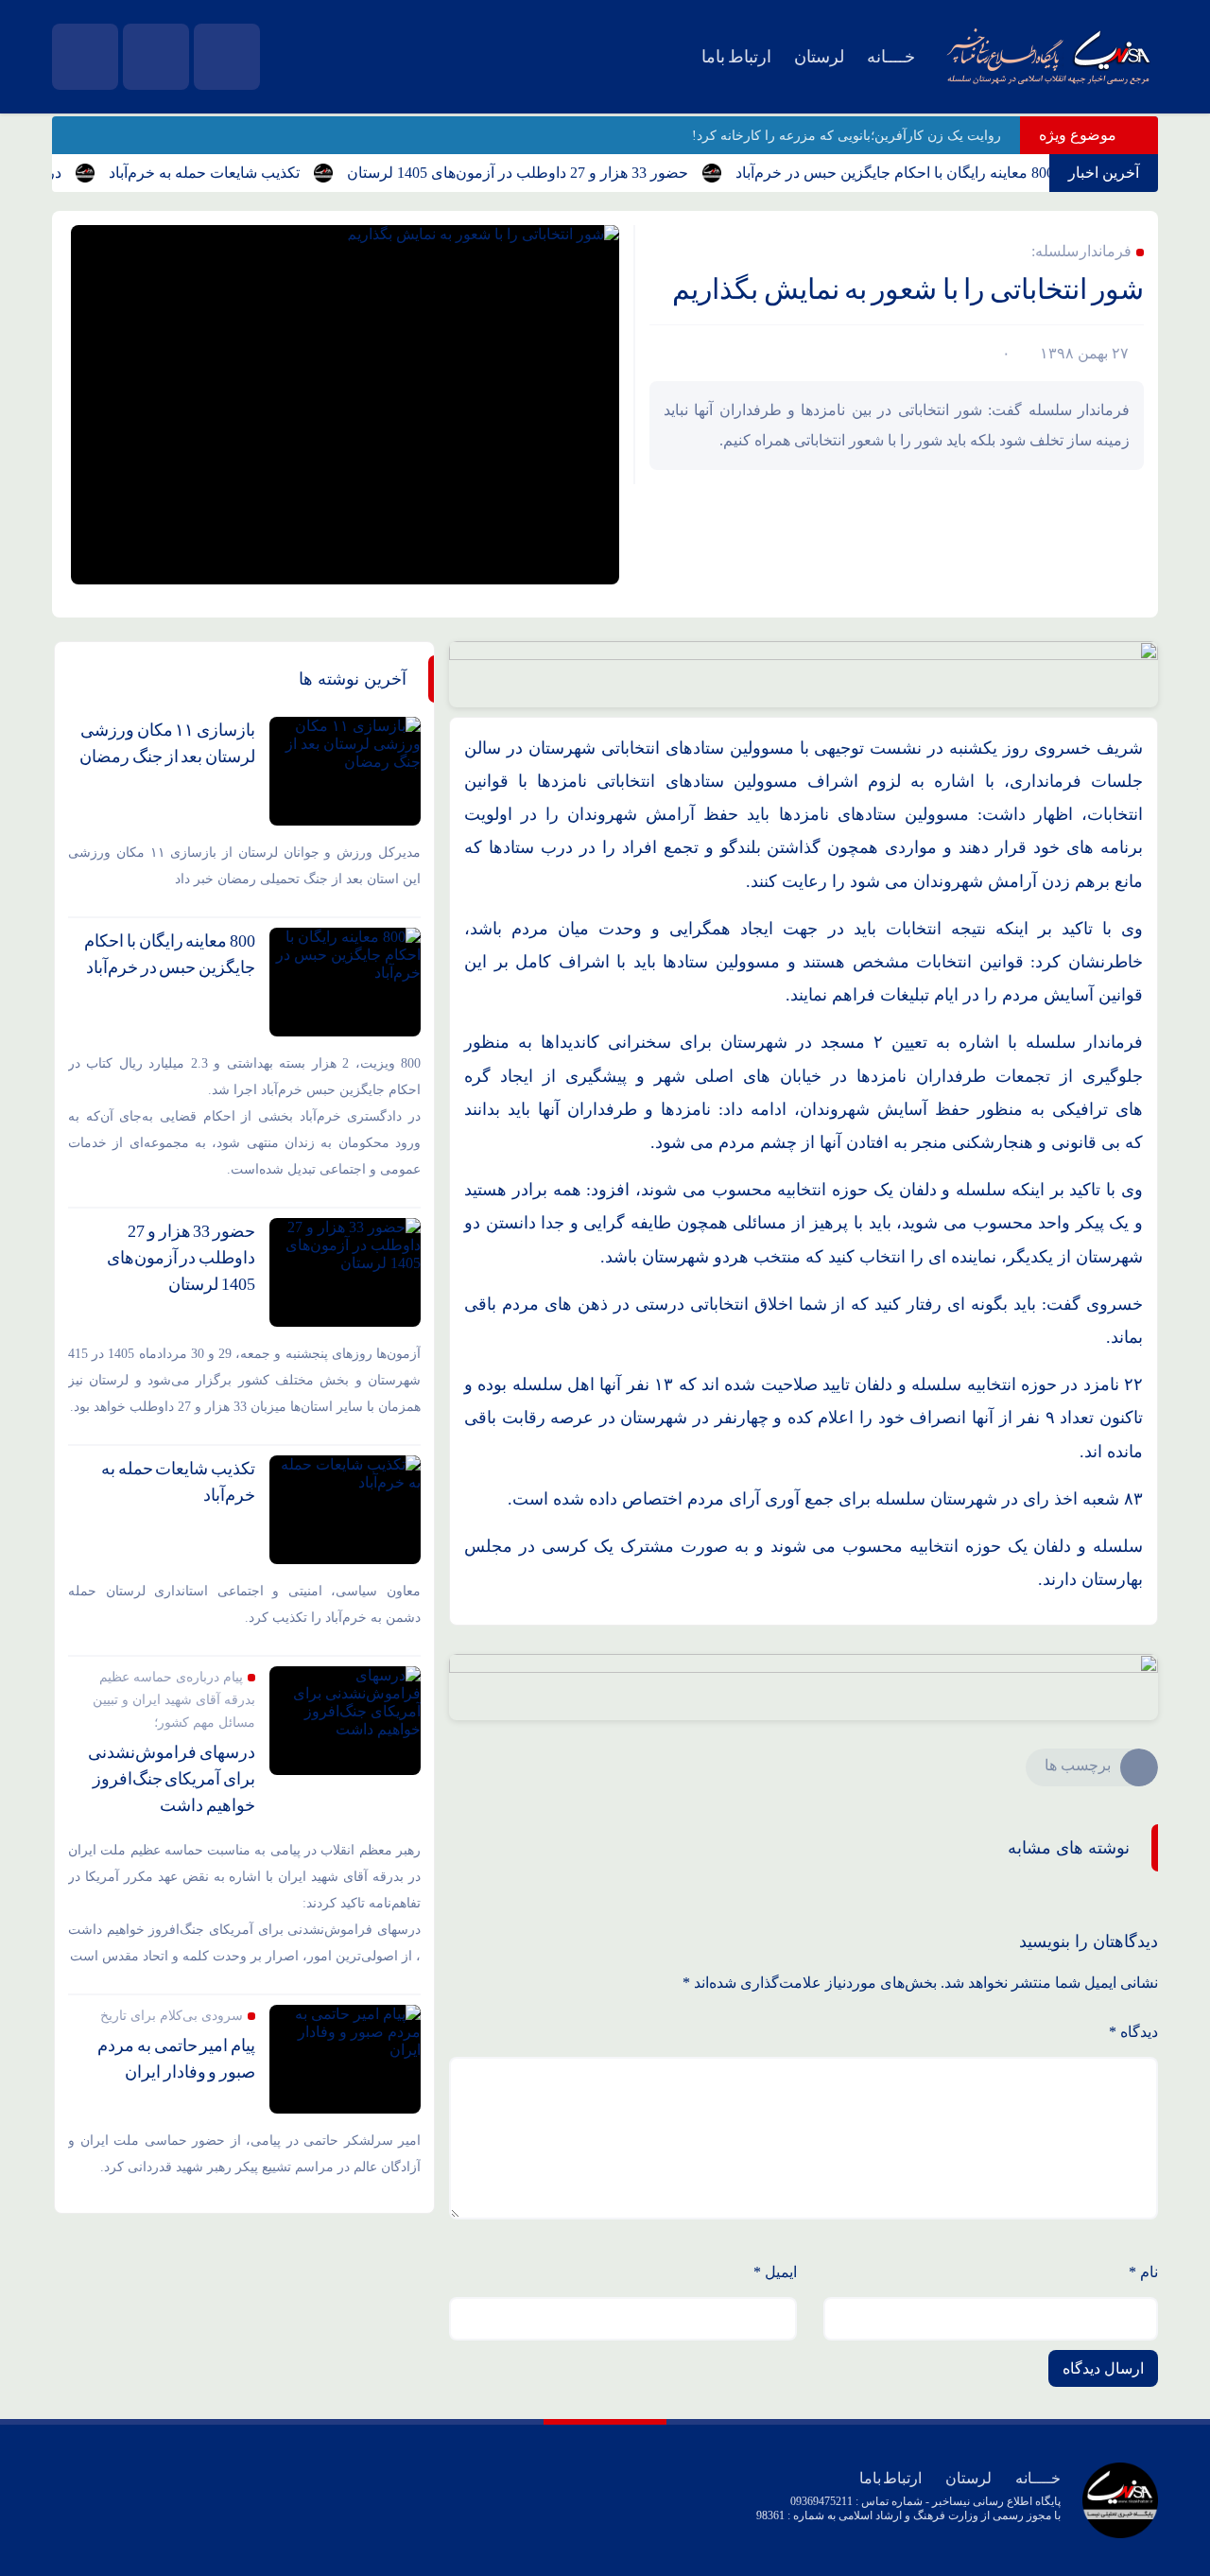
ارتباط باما (736, 57)
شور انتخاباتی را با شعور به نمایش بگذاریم (908, 289)
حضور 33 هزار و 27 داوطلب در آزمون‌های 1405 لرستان (547, 173)
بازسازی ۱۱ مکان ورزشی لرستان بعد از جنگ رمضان (167, 743)
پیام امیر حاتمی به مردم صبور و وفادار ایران (176, 2059)
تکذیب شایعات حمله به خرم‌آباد (233, 173)
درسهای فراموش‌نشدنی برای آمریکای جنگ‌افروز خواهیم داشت (172, 1779)
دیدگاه (1133, 2032)
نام (1143, 2272)
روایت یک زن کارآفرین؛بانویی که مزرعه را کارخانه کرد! (847, 136)
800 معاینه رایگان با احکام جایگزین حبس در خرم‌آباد (924, 173)
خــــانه (891, 57)
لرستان (819, 57)
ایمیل (775, 2272)
